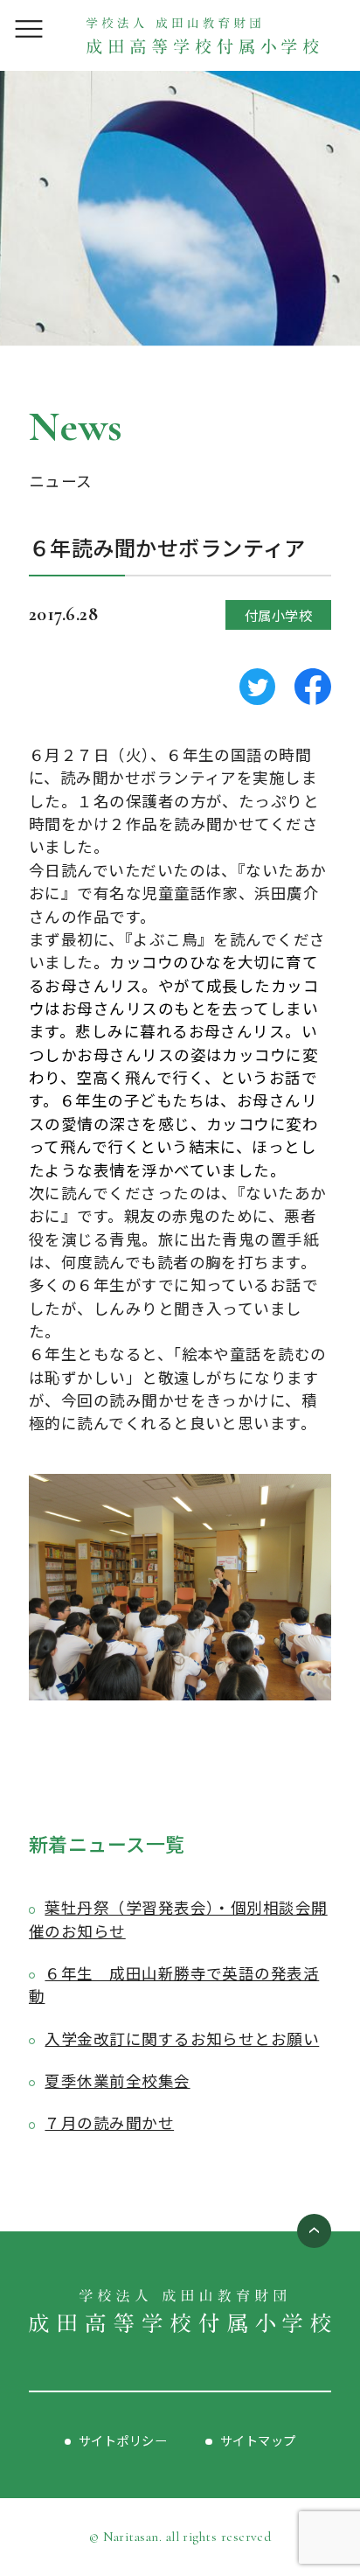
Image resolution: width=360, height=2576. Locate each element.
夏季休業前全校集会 (117, 2080)
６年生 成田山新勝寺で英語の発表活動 (174, 1984)
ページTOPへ (315, 2231)
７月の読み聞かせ (109, 2122)
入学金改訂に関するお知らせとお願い (182, 2038)
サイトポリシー (123, 2440)
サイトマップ (258, 2440)
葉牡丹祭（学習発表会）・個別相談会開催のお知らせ (178, 1919)
